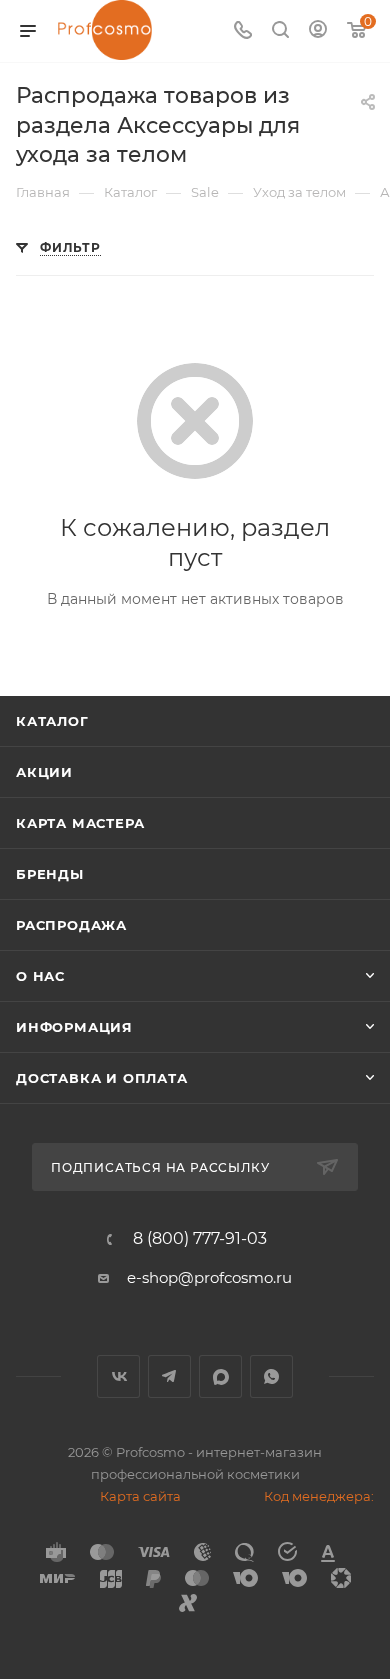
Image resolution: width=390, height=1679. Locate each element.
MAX (220, 1376)
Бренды (50, 874)
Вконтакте (118, 1376)
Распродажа (71, 925)
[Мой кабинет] (318, 31)
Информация (74, 1027)
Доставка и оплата (102, 1078)
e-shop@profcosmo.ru (209, 1277)
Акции (44, 772)
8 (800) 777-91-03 (200, 1239)
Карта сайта (140, 1496)
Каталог (52, 721)
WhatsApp (271, 1376)
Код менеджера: (319, 1496)
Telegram (169, 1376)
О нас (40, 976)
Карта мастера (80, 823)
